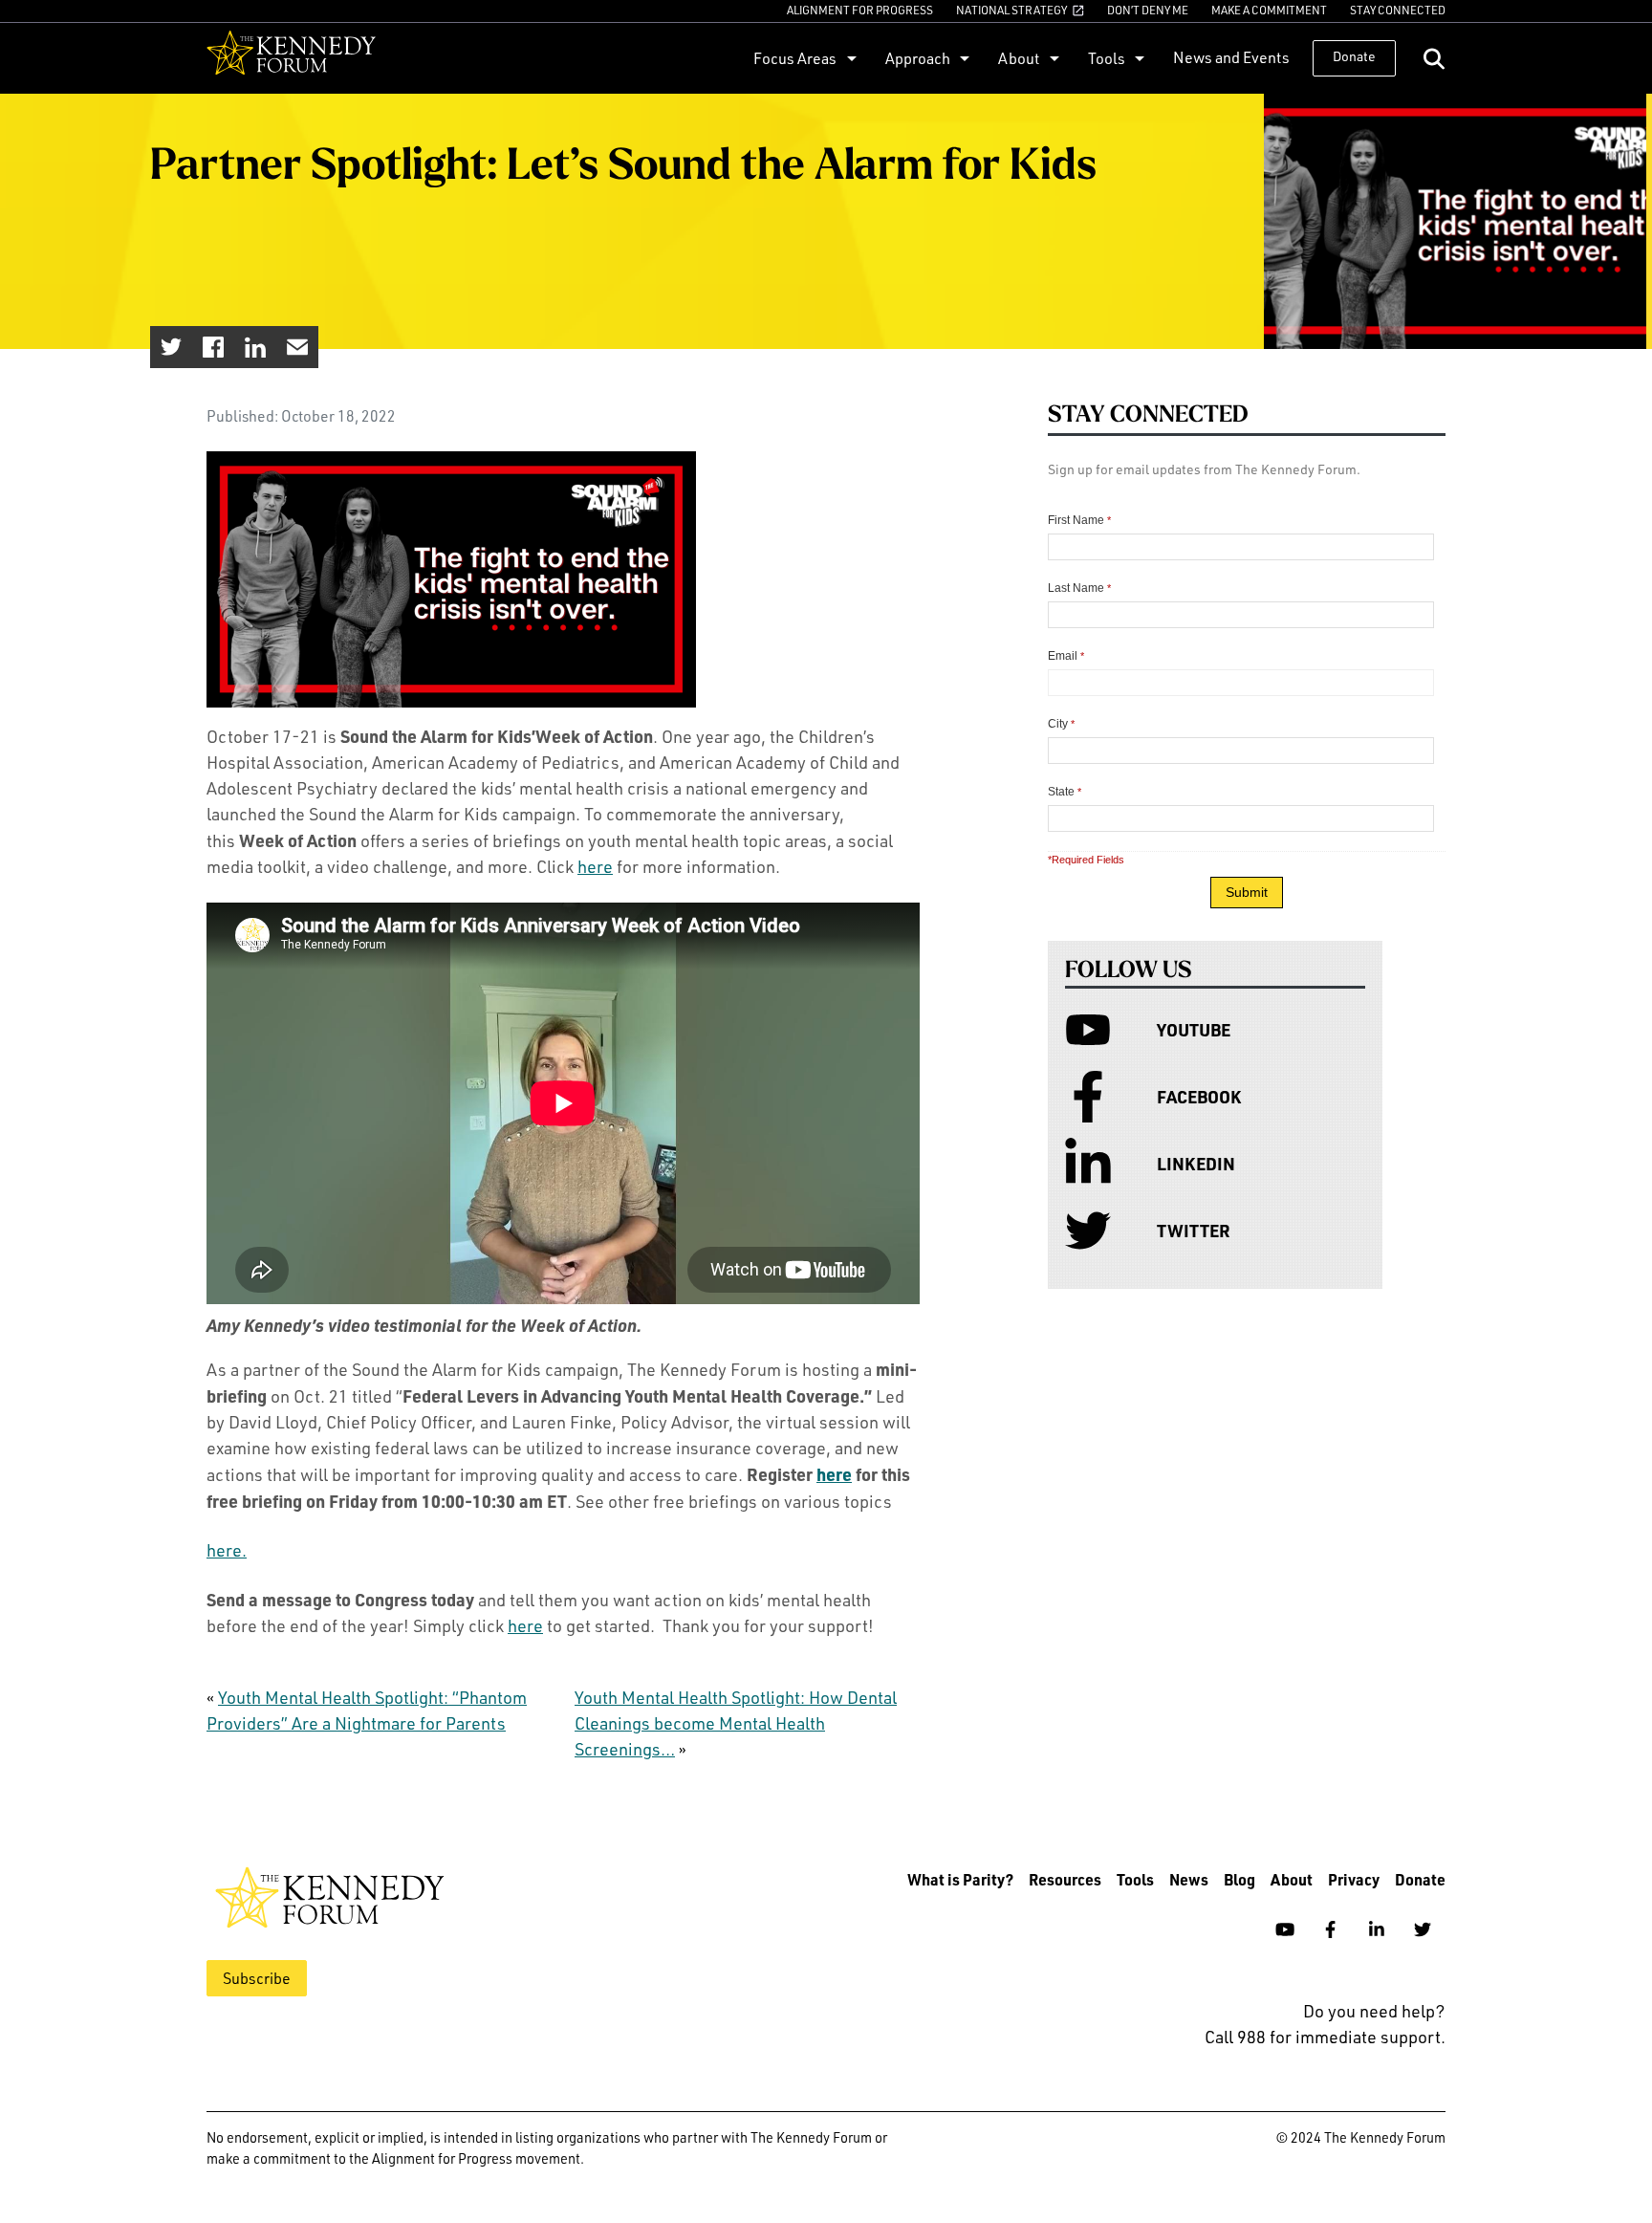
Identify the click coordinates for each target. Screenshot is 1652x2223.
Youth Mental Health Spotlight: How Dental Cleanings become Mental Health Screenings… (736, 1723)
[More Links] (849, 58)
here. (227, 1550)
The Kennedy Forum (291, 58)
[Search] (1434, 59)
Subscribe (257, 1978)
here (595, 866)
